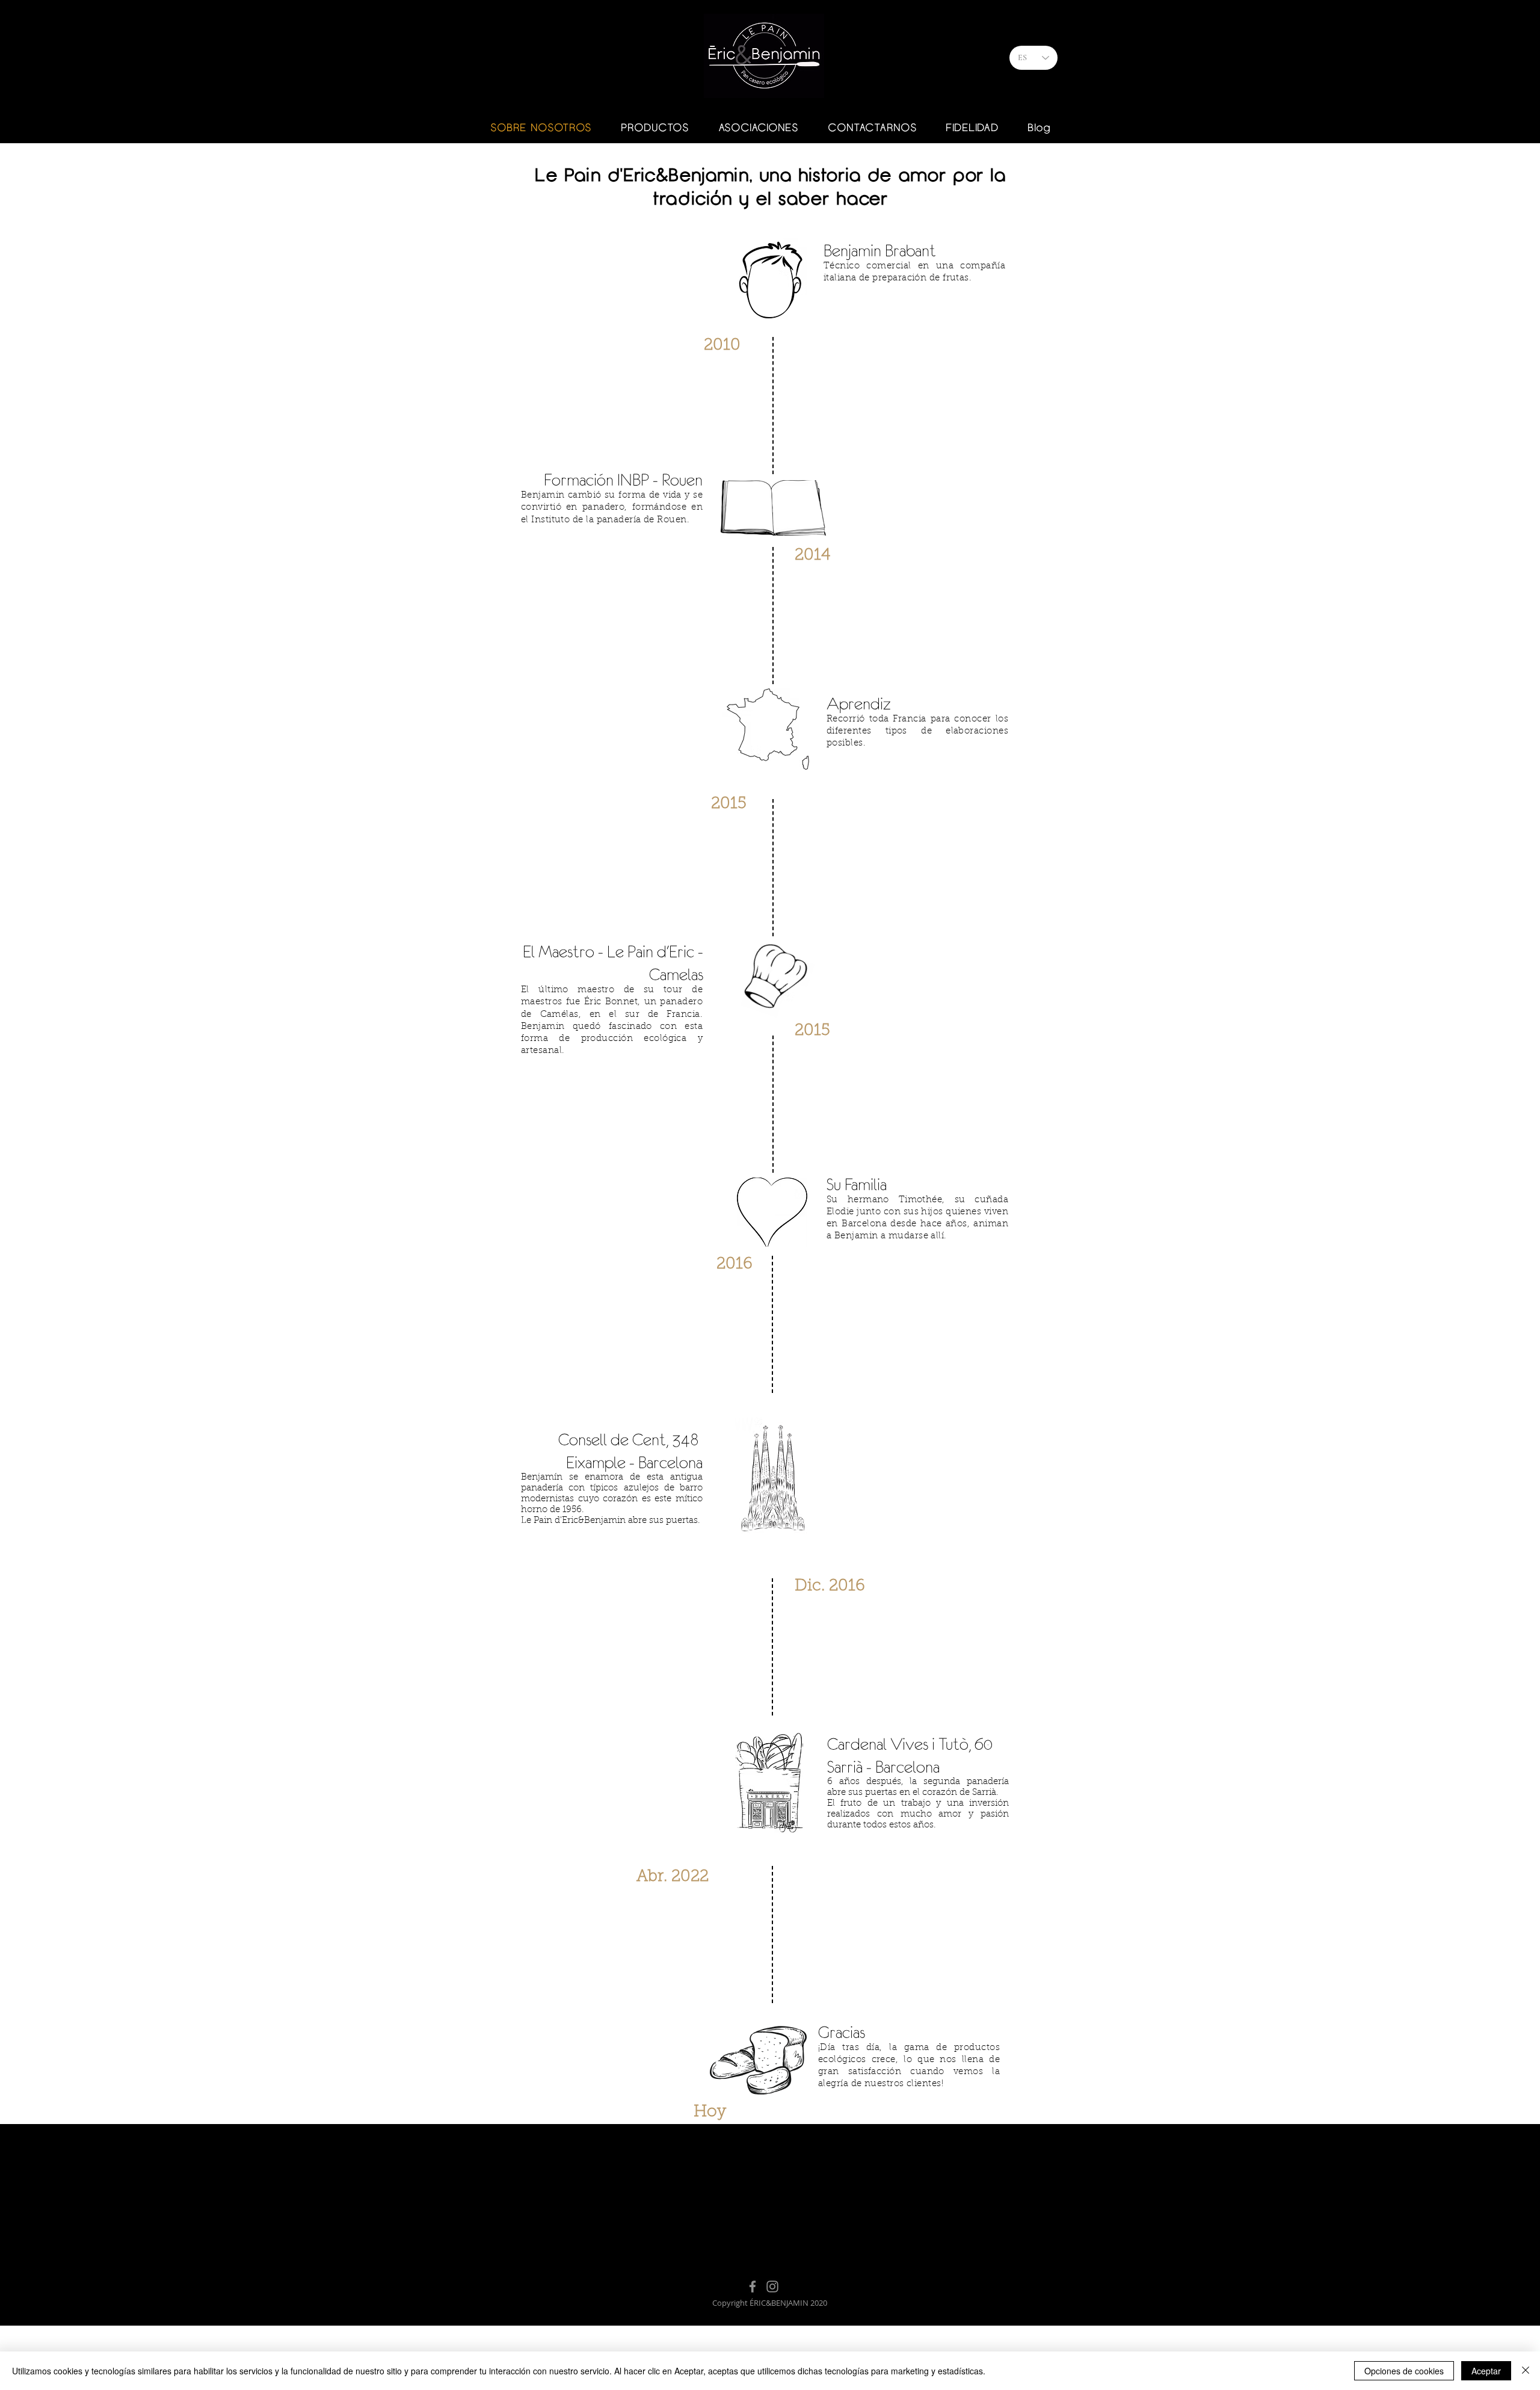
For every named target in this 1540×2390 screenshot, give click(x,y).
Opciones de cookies (1404, 2371)
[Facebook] (753, 2287)
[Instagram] (772, 2287)
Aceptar (1486, 2371)
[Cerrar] (1526, 2371)
